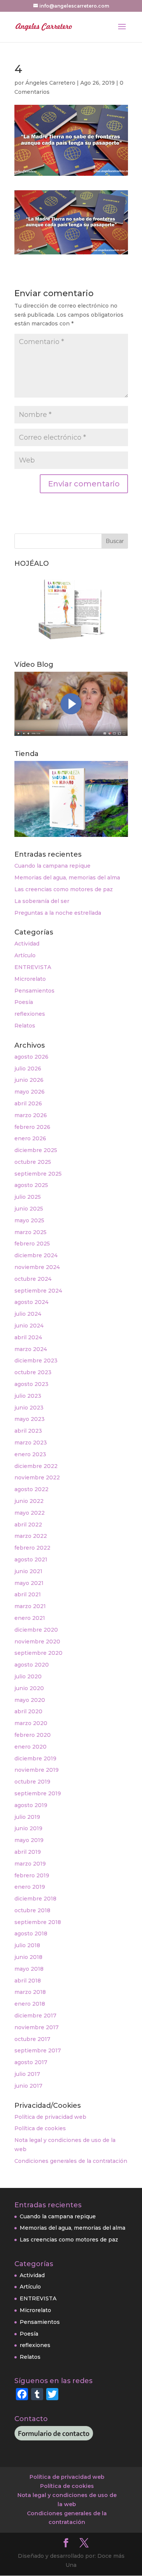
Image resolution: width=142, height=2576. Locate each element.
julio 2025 (28, 1197)
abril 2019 (28, 1852)
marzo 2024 (31, 1349)
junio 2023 (29, 1408)
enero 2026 (30, 1138)
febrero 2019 (32, 1875)
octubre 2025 (33, 1162)
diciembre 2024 (36, 1255)
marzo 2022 (31, 1536)
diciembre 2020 (36, 1630)
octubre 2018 (32, 1910)
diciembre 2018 (35, 1899)
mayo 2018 (29, 1969)
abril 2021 (28, 1594)
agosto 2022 (31, 1489)
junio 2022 (29, 1501)
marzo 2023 (31, 1443)
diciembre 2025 (36, 1150)
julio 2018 (27, 1945)
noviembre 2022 (37, 1477)
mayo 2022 (30, 1513)
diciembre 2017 (35, 2016)
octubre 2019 (32, 1782)
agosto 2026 (31, 1057)
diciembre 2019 (35, 1758)
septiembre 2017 (38, 2050)
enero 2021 (30, 1618)
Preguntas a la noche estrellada (58, 913)
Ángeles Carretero (50, 83)
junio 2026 (29, 1080)
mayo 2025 (29, 1220)
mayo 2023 (30, 1419)
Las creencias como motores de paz (64, 889)
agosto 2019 (31, 1805)
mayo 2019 (29, 1840)
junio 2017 (28, 2086)
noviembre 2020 (37, 1642)
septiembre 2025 (38, 1174)
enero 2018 (30, 2004)
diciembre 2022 (36, 1466)
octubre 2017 (32, 2039)
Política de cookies (40, 2128)
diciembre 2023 (36, 1361)
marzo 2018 (30, 1992)
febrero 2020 (33, 1735)
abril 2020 (28, 1711)
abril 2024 (28, 1337)
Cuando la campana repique (52, 866)
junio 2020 (29, 1688)
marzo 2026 (31, 1115)
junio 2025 (29, 1209)
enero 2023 (30, 1454)
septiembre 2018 (38, 1922)
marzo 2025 (30, 1232)
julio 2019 (27, 1817)
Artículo (25, 955)
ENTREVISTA (33, 967)
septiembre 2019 (38, 1793)
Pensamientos (34, 991)
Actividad (27, 944)
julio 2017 (27, 2074)
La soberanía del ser (42, 901)
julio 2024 (28, 1314)
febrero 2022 (32, 1548)
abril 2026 (28, 1103)
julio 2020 (28, 1676)
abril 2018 (28, 1981)
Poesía (24, 1002)
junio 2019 (28, 1828)
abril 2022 (28, 1525)
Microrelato (30, 979)
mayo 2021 (29, 1583)
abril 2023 (28, 1431)
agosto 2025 (31, 1185)
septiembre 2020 (38, 1653)
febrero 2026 (32, 1127)
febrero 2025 (32, 1244)
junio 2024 (29, 1326)
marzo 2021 (30, 1606)
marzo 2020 (31, 1723)
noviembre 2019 (37, 1770)
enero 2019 (30, 1887)
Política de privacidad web (50, 2117)
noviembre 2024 (37, 1267)
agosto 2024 (31, 1302)
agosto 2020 (32, 1665)
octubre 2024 (33, 1279)
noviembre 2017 (37, 2027)
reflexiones (30, 1014)
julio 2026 (28, 1069)
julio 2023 (28, 1396)
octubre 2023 (33, 1372)
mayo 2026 (30, 1092)
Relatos (25, 1026)
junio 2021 (28, 1571)
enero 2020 (30, 1747)
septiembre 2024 (38, 1291)
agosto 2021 (31, 1559)
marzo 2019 (30, 1864)
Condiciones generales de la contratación (71, 2161)
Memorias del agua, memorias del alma (67, 878)
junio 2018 (28, 1957)
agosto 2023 (31, 1384)
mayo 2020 (30, 1700)
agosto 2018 (31, 1934)
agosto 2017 (31, 2062)
